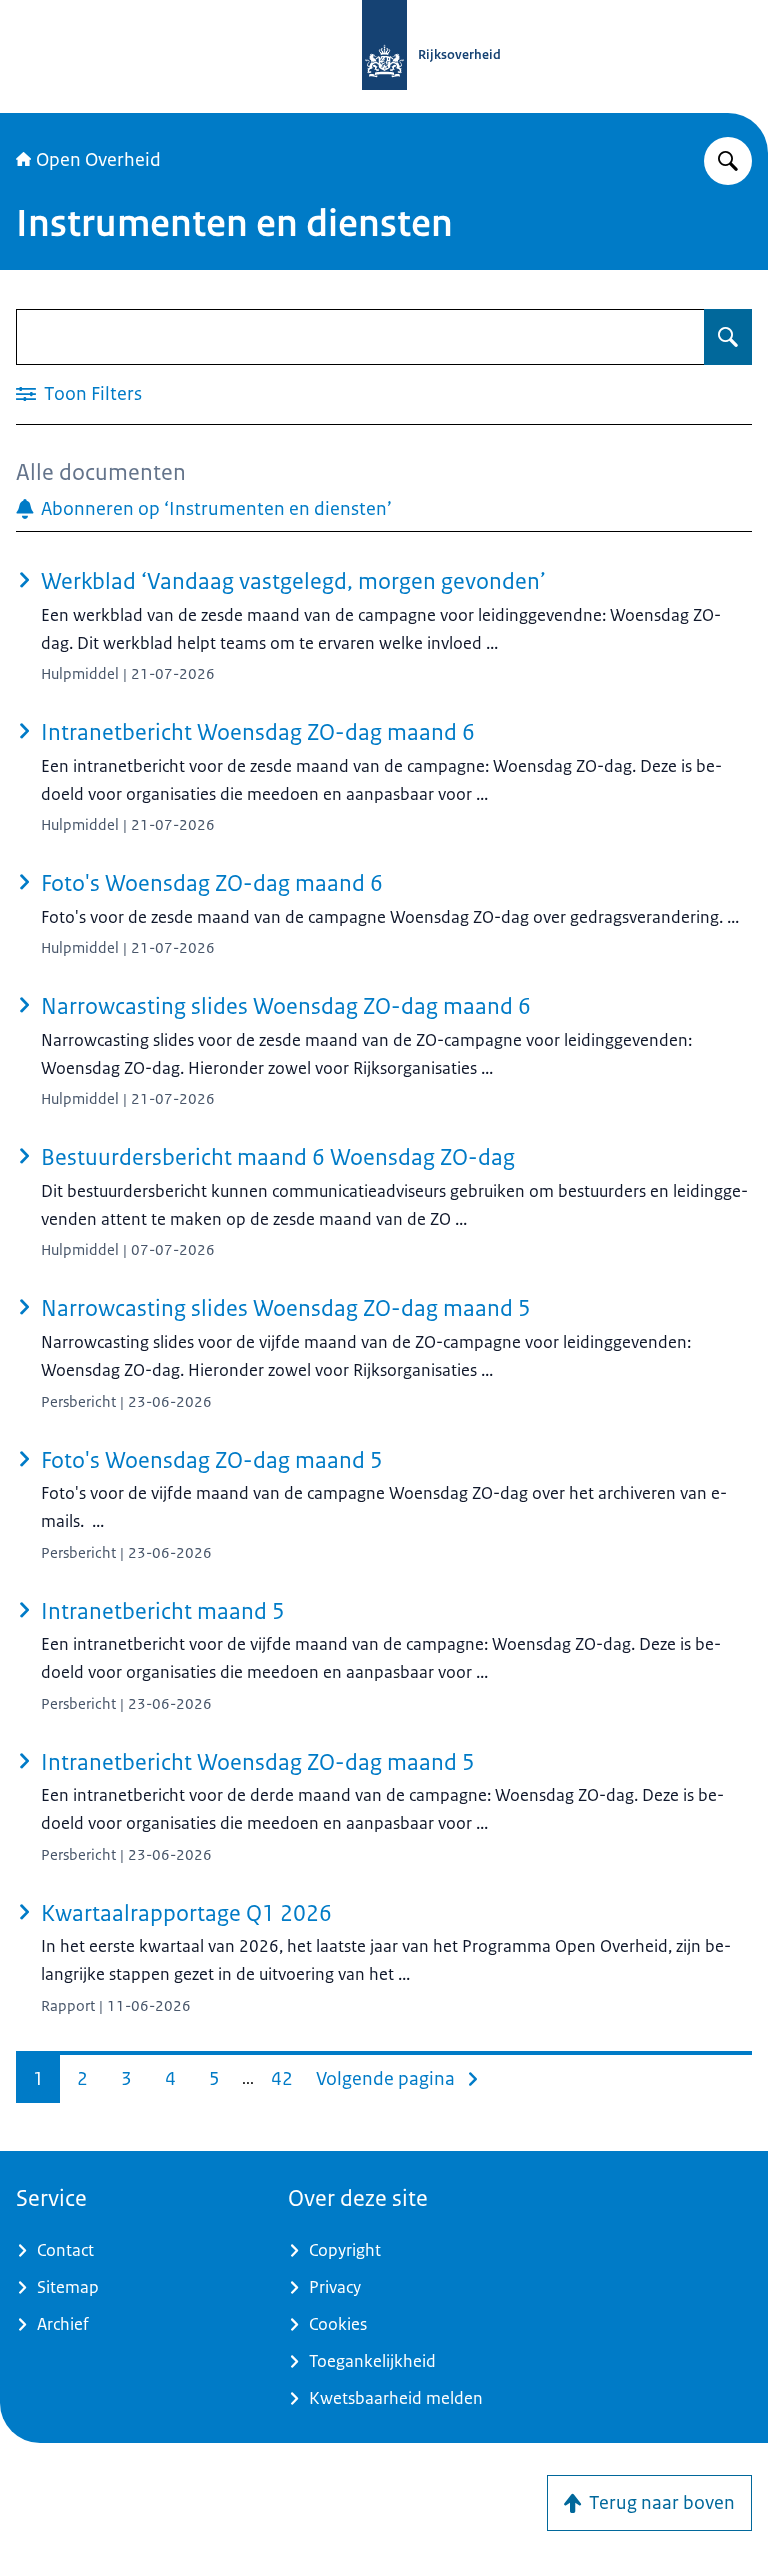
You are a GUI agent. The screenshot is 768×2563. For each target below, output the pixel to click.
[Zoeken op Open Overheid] (728, 161)
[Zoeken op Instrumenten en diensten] (728, 337)
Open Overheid (98, 160)
